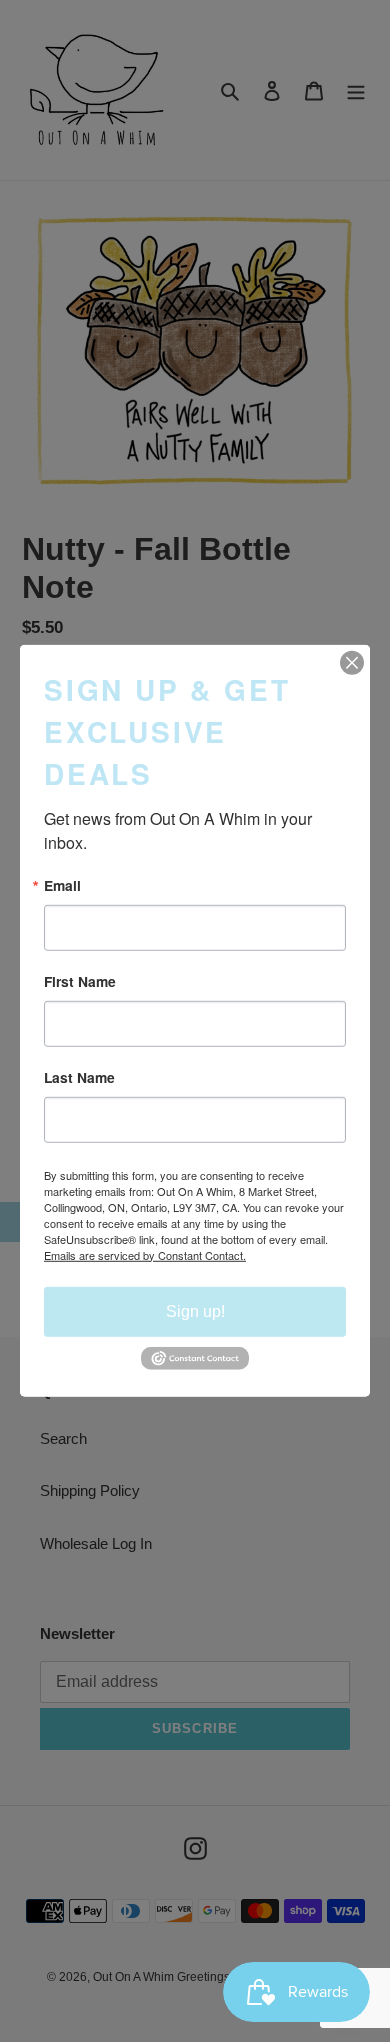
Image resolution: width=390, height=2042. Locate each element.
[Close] (352, 663)
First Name (80, 982)
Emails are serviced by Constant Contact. (145, 1254)
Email (62, 886)
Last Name (79, 1078)
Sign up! (195, 1310)
